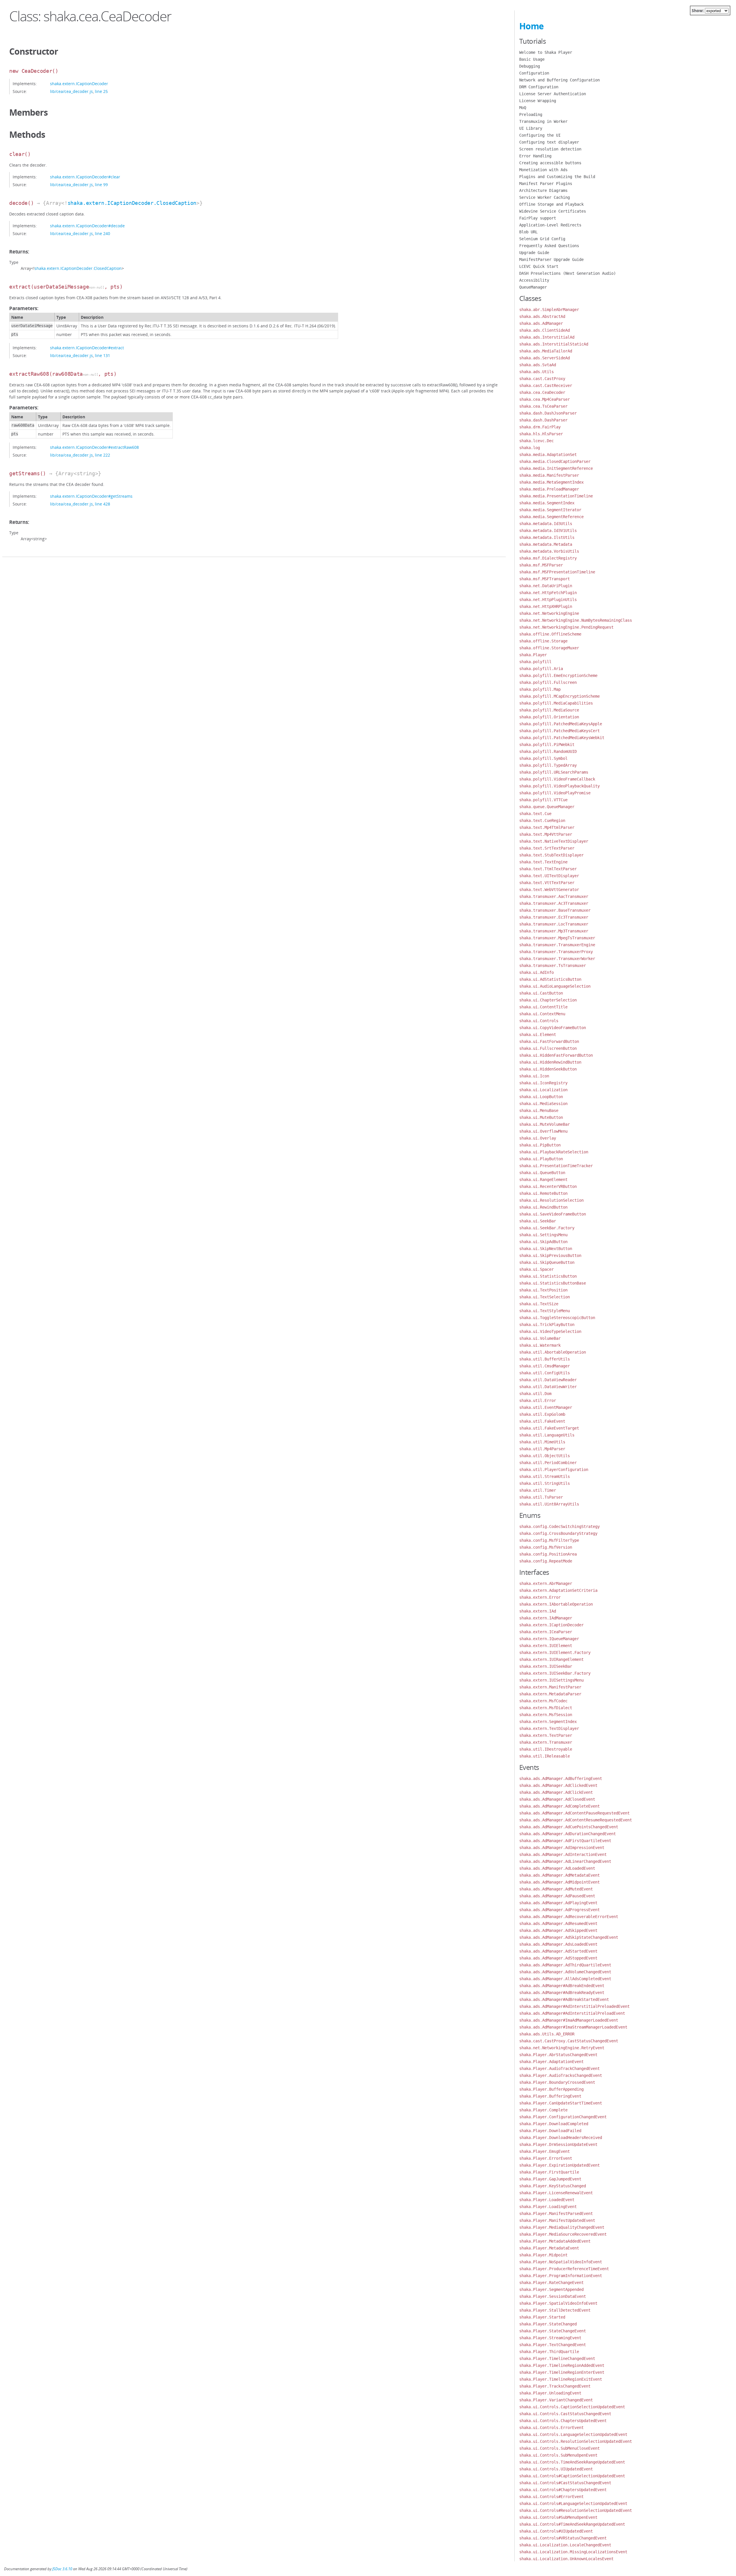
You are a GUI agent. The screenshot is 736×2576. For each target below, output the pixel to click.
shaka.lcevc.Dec (536, 441)
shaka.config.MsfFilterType (549, 1540)
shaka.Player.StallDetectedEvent (555, 2310)
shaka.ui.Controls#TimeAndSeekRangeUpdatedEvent (572, 2524)
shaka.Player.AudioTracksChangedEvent (561, 2075)
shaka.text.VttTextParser (547, 883)
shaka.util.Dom (535, 1394)
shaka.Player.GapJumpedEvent (550, 2179)
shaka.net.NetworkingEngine (549, 613)
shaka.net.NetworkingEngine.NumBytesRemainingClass (576, 620)
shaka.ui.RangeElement (543, 1180)
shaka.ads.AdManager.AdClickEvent (556, 1792)
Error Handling (535, 156)
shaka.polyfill (535, 662)
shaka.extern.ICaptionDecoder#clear (85, 177)
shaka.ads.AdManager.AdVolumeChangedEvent (565, 1972)
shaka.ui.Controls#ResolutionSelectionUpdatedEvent (576, 2510)
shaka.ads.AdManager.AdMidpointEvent (559, 1882)
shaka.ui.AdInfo (536, 972)
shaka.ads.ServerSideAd (545, 358)
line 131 (102, 355)
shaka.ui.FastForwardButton (549, 1041)
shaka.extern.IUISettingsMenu (551, 1680)
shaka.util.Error (538, 1400)
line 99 (101, 185)
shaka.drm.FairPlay (540, 427)
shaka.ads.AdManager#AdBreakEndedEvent (562, 1986)
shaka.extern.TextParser (546, 1735)
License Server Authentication (553, 94)
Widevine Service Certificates (553, 211)
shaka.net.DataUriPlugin (546, 586)
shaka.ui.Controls (539, 1021)
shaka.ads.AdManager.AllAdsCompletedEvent (565, 1979)
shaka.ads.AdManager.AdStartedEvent (558, 1951)
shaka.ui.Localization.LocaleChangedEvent (565, 2545)
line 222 (102, 455)
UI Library (531, 128)
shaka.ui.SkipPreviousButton (550, 1255)
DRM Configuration (539, 87)
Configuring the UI (540, 135)
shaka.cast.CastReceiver (546, 386)
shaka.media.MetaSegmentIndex (551, 482)
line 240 (102, 233)
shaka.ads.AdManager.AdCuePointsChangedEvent (569, 1827)
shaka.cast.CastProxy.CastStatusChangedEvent (569, 2041)
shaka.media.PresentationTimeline (556, 496)
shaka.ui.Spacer (536, 1269)
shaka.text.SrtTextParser (547, 848)
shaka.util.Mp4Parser (542, 1449)
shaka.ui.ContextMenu (542, 1014)
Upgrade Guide (534, 253)
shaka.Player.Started (542, 2317)
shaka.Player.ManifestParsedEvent (556, 2214)
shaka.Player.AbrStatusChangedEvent (558, 2055)
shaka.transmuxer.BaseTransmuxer (555, 910)
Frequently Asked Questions (549, 246)
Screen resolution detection (550, 149)
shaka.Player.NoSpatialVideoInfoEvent (561, 2262)
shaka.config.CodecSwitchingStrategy (559, 1526)
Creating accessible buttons (550, 163)
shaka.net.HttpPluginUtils (548, 600)
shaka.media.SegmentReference (551, 517)
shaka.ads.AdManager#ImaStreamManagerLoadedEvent (573, 2027)
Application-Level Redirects (550, 225)
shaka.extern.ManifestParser (550, 1687)
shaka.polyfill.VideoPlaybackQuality (559, 786)
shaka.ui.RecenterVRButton (548, 1186)
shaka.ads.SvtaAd (538, 365)
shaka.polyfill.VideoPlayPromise (555, 793)
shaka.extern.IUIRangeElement (551, 1659)
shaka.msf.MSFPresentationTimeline (557, 572)
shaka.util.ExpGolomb (542, 1414)
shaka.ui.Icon (534, 1076)
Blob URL (528, 232)
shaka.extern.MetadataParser (550, 1694)
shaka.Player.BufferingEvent (550, 2096)
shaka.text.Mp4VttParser (546, 834)
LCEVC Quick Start (539, 266)
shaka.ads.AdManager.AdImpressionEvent (562, 1848)
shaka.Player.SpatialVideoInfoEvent (558, 2303)
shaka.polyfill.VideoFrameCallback (557, 779)
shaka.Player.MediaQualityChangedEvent (562, 2227)
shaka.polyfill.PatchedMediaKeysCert (559, 731)
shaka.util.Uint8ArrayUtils (549, 1504)
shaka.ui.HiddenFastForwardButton (556, 1055)
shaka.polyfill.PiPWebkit (547, 745)
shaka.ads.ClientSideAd (545, 330)
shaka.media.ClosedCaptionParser (555, 461)
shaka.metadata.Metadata (546, 544)
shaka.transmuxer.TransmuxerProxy (556, 952)
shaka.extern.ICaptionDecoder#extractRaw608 (94, 447)
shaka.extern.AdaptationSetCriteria (558, 1590)
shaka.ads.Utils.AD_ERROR (547, 2034)
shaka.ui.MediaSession (543, 1104)
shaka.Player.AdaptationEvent (551, 2062)
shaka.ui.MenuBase (539, 1110)
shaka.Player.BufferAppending (551, 2089)
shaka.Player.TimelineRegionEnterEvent (562, 2372)
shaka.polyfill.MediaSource (549, 710)
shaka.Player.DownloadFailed (550, 2131)
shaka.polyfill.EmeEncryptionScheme (558, 676)
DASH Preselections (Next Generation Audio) (568, 273)
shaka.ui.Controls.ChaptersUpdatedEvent (563, 2421)
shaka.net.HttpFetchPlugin (548, 593)
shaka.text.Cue (535, 814)
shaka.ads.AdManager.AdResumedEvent (558, 1924)
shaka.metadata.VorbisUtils (549, 551)
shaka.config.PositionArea (548, 1554)
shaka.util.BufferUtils (545, 1359)
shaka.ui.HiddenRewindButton (550, 1062)
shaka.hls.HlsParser (541, 434)
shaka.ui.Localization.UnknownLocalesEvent (566, 2559)
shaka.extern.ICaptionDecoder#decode (87, 226)
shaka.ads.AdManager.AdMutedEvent (556, 1889)
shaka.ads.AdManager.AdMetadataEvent (559, 1875)
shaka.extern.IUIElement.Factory (555, 1653)
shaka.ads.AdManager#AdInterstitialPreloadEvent (572, 2013)
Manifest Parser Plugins (546, 184)
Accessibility (534, 280)
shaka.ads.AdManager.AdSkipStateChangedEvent (569, 1937)
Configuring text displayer (549, 142)
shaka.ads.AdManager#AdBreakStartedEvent (564, 1999)
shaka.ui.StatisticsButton (548, 1276)
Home (531, 26)
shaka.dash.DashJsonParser (548, 413)
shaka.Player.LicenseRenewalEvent (556, 2193)
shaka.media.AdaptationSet (548, 455)
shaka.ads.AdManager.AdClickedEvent (558, 1785)
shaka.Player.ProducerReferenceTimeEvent (564, 2269)
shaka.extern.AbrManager (546, 1583)
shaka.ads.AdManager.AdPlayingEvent (558, 1903)
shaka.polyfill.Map (540, 689)
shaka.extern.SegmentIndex (548, 1722)
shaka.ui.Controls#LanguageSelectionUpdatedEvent (573, 2504)
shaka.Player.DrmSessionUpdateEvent (558, 2144)
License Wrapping (538, 101)
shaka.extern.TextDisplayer (549, 1728)
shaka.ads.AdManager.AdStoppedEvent (558, 1958)
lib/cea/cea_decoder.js (71, 91)
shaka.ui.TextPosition (543, 1290)
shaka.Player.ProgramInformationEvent (561, 2276)
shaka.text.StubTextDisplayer (551, 855)
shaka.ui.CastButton (541, 993)
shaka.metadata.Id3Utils (546, 524)
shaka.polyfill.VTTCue (543, 800)
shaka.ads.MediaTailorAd (546, 351)
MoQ (523, 108)
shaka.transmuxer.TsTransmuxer (553, 965)
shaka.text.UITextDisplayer (549, 876)
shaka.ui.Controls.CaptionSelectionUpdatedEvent (572, 2407)
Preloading (531, 115)
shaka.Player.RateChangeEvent (551, 2283)
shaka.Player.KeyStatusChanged (553, 2186)
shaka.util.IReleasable (545, 1756)
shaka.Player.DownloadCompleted (554, 2124)
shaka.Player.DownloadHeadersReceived (561, 2138)
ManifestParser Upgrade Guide (551, 259)
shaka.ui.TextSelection (545, 1297)
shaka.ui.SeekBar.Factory (547, 1228)
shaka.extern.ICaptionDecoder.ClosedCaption (132, 203)
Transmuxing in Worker (543, 121)
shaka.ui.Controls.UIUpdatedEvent (556, 2469)
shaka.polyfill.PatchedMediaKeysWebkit (562, 738)
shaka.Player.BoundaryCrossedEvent (557, 2082)
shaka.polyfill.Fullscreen (548, 682)
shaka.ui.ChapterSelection (548, 1000)
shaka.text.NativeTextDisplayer (554, 841)
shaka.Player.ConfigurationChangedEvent (563, 2117)
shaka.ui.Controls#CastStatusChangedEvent (565, 2483)
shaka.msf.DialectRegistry (548, 558)
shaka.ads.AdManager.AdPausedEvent (557, 1896)
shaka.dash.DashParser (543, 420)
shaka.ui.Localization (543, 1090)
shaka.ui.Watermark (540, 1345)
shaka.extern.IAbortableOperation (556, 1604)
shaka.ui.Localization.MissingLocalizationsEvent (573, 2552)
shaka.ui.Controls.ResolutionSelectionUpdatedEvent (576, 2441)
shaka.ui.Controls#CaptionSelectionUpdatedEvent (572, 2476)
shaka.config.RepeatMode (546, 1561)
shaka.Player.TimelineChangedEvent (557, 2359)
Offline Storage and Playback (551, 204)
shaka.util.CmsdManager (545, 1366)
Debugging (530, 66)
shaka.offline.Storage (543, 641)
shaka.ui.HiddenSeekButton (548, 1069)
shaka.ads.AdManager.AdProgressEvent (559, 1910)
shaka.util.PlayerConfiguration (554, 1470)
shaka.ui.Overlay (538, 1138)
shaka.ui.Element (538, 1035)
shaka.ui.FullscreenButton (548, 1048)
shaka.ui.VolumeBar (540, 1338)
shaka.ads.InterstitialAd (547, 337)
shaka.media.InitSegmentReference (556, 468)
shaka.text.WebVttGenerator (549, 890)
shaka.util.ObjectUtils (545, 1456)
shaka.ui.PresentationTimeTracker (556, 1166)
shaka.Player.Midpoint (543, 2255)
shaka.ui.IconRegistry (543, 1083)
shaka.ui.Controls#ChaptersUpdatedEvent (563, 2490)
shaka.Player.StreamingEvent (550, 2338)
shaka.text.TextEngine (543, 862)
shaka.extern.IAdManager (546, 1618)
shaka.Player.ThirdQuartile (549, 2352)
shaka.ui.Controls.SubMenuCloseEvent (559, 2448)
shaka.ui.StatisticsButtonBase (553, 1283)
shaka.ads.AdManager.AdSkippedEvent (558, 1930)
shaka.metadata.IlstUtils (547, 537)
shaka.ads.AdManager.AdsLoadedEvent (558, 1944)
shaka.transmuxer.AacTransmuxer (554, 896)
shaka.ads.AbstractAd (542, 316)
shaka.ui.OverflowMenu (543, 1131)
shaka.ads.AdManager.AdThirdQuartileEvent (565, 1965)
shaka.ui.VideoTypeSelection (550, 1331)
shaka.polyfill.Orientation (549, 717)
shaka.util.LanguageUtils (547, 1435)
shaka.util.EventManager (546, 1407)
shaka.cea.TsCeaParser (543, 406)
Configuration (534, 73)
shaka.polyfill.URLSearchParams (554, 772)
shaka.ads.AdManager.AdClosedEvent (557, 1799)
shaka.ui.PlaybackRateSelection (554, 1152)
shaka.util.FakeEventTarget (549, 1428)
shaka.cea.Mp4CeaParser (545, 399)
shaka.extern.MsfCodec (543, 1701)
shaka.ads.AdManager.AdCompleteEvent (559, 1806)
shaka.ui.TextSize (539, 1304)
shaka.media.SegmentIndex (547, 503)
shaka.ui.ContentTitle (543, 1007)
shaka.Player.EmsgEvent (545, 2151)
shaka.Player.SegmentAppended (551, 2289)
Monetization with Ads (543, 170)
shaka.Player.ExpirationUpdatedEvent (559, 2165)
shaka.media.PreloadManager (549, 489)
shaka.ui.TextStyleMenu (545, 1311)
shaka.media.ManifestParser (549, 475)
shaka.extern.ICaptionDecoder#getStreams (91, 496)
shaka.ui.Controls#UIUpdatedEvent (556, 2531)
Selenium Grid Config (542, 239)
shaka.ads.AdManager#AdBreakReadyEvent (562, 1993)
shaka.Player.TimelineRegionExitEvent (561, 2379)
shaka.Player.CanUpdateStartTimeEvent (561, 2103)
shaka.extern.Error (540, 1597)
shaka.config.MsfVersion (546, 1547)
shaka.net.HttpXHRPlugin (546, 606)
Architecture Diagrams (543, 190)
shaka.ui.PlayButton (541, 1159)
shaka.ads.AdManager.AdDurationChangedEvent (568, 1834)
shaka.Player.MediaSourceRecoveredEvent (563, 2234)
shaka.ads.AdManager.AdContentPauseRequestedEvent (574, 1813)
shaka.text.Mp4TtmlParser (547, 827)
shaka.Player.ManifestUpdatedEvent (557, 2220)
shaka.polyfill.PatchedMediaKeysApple (561, 724)
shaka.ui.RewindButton (543, 1207)
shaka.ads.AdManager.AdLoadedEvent (557, 1868)
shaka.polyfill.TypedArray (548, 765)
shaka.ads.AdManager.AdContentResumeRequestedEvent (576, 1820)
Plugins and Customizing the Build (557, 177)
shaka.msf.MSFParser (541, 565)
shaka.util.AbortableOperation (553, 1352)
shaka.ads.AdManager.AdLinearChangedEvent (565, 1861)
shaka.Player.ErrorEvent (546, 2158)
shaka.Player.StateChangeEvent (553, 2331)
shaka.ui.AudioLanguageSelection (555, 986)
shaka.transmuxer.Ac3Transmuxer (554, 903)
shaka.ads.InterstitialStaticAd (554, 344)
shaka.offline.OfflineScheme (550, 634)
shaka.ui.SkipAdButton (543, 1242)
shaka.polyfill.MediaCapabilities (556, 703)
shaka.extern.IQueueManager (549, 1639)
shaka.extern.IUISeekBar (546, 1666)
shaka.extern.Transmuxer (546, 1742)
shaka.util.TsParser (541, 1497)
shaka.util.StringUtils (545, 1483)
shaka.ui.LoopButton (541, 1097)
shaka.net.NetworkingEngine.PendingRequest (566, 627)
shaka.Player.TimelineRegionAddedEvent (562, 2365)
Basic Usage (532, 59)
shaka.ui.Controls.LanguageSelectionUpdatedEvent (573, 2434)
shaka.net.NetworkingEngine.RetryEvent (562, 2048)
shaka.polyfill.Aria (541, 669)
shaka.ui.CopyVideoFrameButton (553, 1028)
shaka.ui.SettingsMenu (543, 1235)
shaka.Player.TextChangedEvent (553, 2345)
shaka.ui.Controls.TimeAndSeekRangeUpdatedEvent (572, 2462)
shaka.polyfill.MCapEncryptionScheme (559, 696)
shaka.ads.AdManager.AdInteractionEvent (563, 1854)
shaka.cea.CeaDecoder (542, 392)
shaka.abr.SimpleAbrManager (549, 310)
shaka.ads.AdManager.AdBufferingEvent (561, 1779)
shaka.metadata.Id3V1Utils (548, 531)
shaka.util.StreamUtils (545, 1476)
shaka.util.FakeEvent (542, 1421)
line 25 (101, 91)
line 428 (102, 504)
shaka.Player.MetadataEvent (549, 2248)
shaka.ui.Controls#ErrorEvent (551, 2497)
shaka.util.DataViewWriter (548, 1387)
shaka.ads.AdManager (541, 323)
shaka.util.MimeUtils (542, 1442)
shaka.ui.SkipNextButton (546, 1249)
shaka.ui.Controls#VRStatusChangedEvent (563, 2538)
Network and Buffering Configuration (559, 80)
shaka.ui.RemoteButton (543, 1193)
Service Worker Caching (545, 197)
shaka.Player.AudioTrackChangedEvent (559, 2069)
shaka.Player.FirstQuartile (549, 2172)
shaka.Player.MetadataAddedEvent (555, 2241)
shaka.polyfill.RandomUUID (548, 751)
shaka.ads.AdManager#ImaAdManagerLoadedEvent (569, 2020)
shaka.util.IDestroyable (546, 1749)
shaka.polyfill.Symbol (543, 758)
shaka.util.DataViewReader (548, 1380)
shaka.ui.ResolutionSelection (551, 1200)
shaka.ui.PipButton (540, 1145)
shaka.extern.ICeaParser (546, 1632)
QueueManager (533, 287)
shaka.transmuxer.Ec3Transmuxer (554, 917)
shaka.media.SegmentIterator (550, 510)
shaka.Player (533, 655)
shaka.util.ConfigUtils (545, 1373)
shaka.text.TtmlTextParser (548, 869)
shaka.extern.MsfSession (546, 1715)
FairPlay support (538, 218)
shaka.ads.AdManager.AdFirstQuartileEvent (565, 1841)
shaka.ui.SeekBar (538, 1221)
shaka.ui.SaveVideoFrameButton (553, 1214)
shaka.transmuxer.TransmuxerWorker (557, 959)
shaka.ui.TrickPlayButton (547, 1325)
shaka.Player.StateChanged (548, 2324)
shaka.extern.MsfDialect (546, 1708)
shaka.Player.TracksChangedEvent (555, 2386)
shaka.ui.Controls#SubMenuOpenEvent (558, 2517)
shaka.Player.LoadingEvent (548, 2207)
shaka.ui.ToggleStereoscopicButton (557, 1318)
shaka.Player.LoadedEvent (547, 2200)
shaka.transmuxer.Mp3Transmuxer (554, 931)
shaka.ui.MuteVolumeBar (545, 1124)
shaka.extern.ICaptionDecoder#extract (87, 348)
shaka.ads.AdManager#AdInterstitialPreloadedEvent (574, 2006)
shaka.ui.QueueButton (542, 1173)
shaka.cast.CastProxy (542, 379)
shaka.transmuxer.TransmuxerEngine (557, 945)
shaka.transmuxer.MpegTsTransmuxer (557, 938)
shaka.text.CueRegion (542, 820)
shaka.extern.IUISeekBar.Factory (555, 1673)
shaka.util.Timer (538, 1490)
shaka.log (530, 448)
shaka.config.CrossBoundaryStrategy (558, 1533)
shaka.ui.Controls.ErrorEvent (551, 2428)
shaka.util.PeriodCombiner (548, 1463)
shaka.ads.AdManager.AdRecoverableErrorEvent (569, 1917)
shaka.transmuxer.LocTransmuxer (554, 924)
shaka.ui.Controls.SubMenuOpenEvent (558, 2455)
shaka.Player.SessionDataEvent (553, 2296)
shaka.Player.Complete (543, 2110)
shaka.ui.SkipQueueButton (547, 1262)
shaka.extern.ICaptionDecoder (79, 84)
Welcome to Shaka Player (546, 52)
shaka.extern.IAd (538, 1611)
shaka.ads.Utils (536, 372)
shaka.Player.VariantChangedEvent (556, 2400)
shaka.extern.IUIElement (546, 1646)
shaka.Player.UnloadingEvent (550, 2393)
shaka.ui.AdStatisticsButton (550, 979)
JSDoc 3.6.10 (62, 2569)
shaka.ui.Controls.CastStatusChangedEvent (565, 2414)
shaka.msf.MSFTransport (545, 579)
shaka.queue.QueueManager (547, 807)
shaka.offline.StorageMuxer (549, 648)
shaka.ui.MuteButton (541, 1117)
